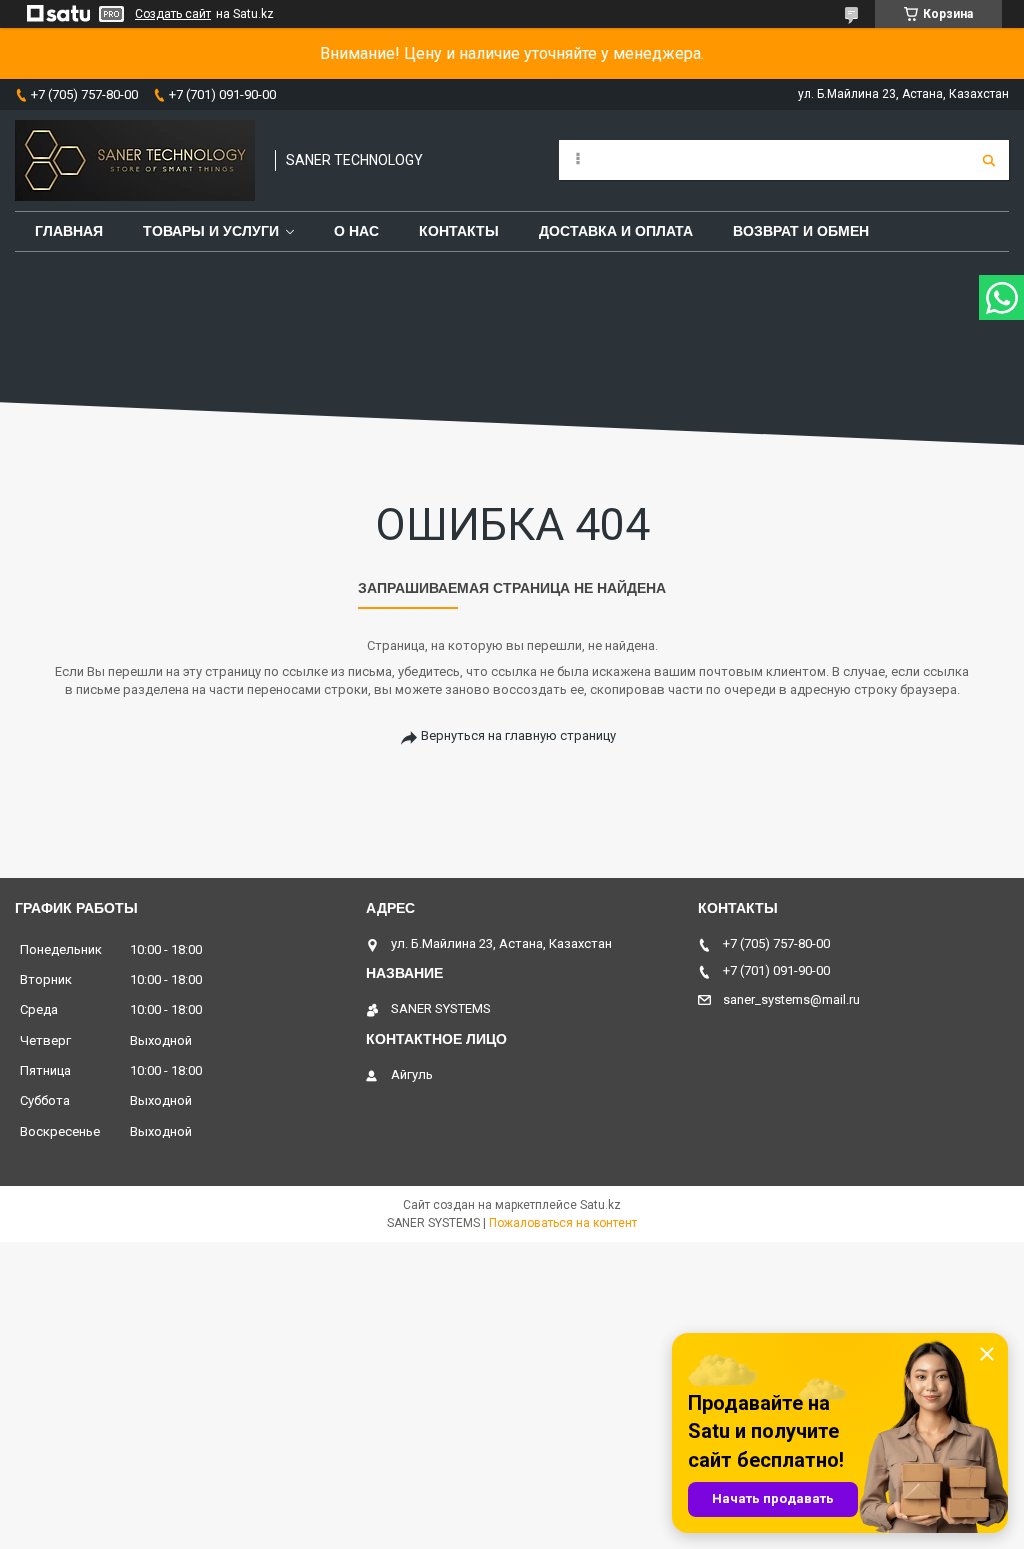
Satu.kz (600, 1205)
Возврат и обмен (801, 231)
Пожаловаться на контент (563, 1223)
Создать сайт (173, 14)
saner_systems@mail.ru (791, 999)
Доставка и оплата (616, 231)
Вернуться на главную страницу (518, 735)
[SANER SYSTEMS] (135, 160)
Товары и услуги (211, 231)
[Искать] (989, 160)
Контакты (459, 231)
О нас (356, 231)
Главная (69, 231)
